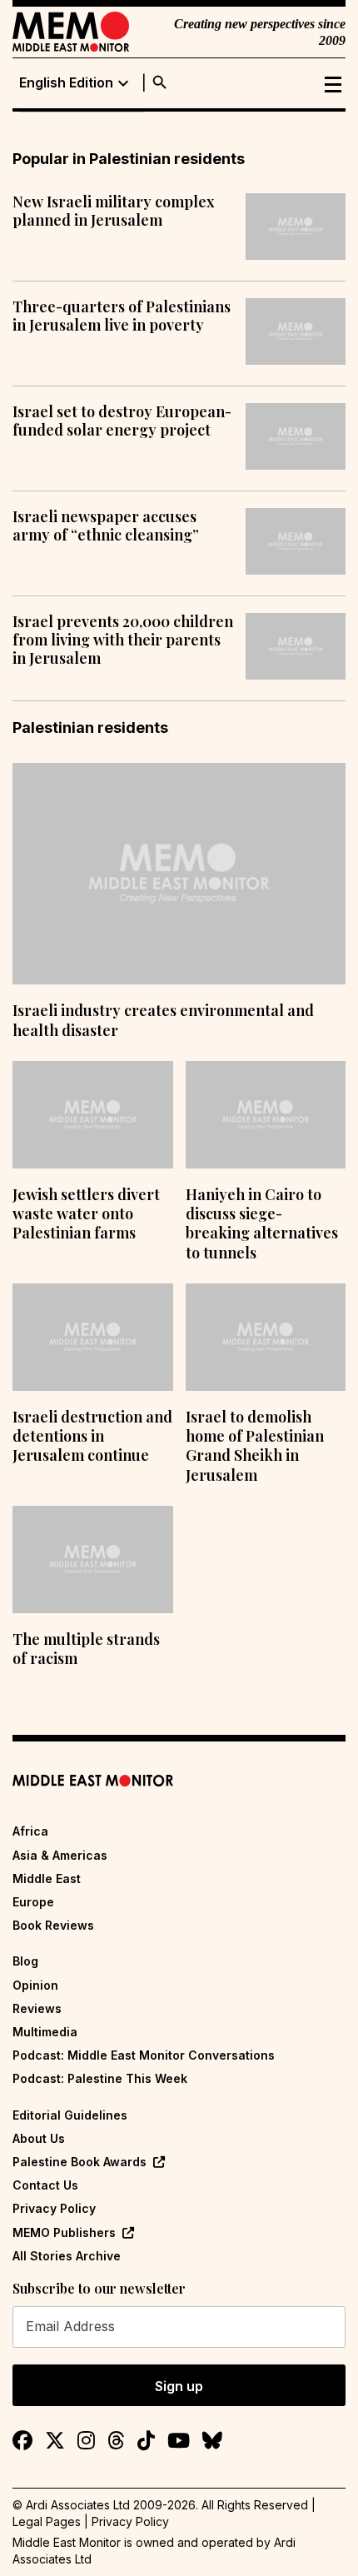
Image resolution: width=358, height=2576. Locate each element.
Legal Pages (47, 2521)
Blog (25, 1961)
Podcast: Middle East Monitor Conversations (144, 2055)
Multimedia (45, 2032)
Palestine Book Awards (80, 2162)
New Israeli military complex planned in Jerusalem (114, 211)
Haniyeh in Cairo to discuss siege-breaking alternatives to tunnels (262, 1223)
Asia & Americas (60, 1855)
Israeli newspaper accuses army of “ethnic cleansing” (106, 526)
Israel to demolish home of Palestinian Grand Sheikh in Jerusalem (255, 1446)
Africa (30, 1831)
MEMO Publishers (64, 2232)
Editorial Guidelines (70, 2115)
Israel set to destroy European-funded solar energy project (122, 421)
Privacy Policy (54, 2208)
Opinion (35, 1985)
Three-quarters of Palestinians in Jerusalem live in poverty (122, 316)
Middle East (47, 1878)
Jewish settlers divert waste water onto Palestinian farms (86, 1214)
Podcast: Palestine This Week (100, 2078)
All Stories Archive (67, 2256)
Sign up (179, 2386)
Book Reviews (53, 1925)
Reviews (37, 2008)
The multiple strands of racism (86, 1649)
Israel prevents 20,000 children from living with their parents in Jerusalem (123, 640)
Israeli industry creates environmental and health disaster (163, 1020)
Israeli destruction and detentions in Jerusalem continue (92, 1436)
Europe (33, 1902)
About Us (39, 2138)
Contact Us (45, 2185)
